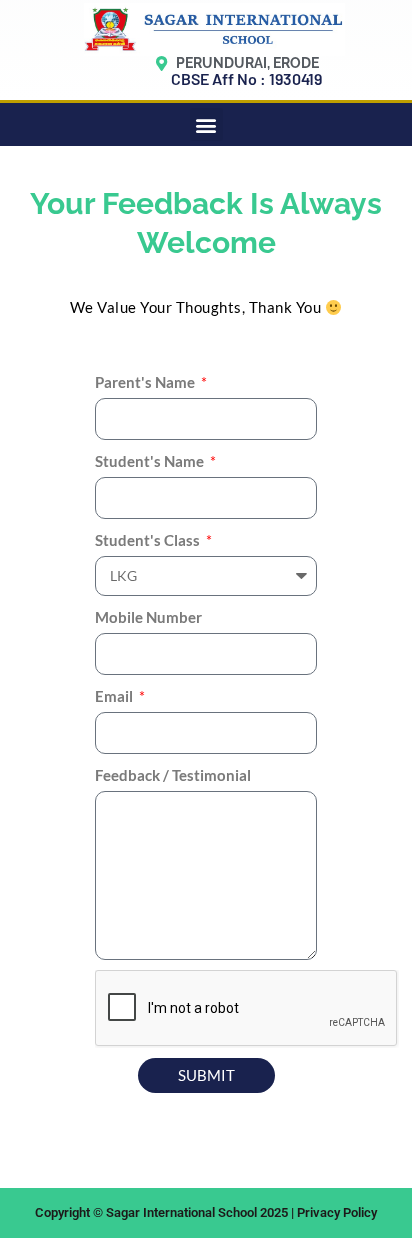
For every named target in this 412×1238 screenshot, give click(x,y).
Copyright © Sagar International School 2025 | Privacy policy (206, 1212)
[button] (206, 124)
